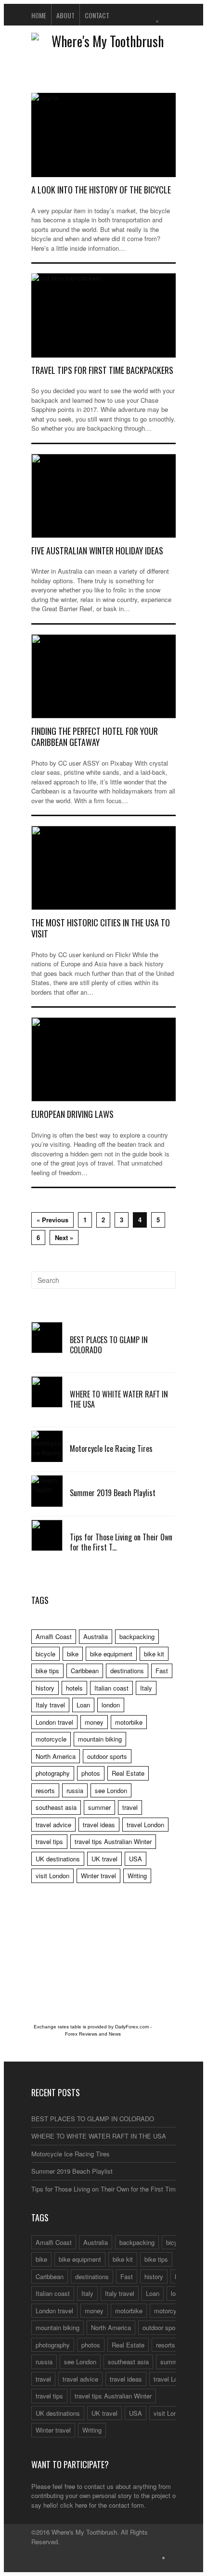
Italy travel (50, 1705)
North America (56, 1756)
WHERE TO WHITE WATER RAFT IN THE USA (119, 1399)
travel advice (53, 1825)
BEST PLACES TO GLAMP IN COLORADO (109, 1345)
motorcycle (51, 1739)
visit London (52, 1876)
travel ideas (99, 1825)
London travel (54, 1722)
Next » (64, 1237)
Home (39, 15)
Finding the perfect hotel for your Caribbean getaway (95, 737)
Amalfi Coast (54, 1636)
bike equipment (111, 1654)
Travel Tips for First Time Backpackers (102, 370)
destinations (127, 1671)
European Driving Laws (72, 1114)
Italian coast (111, 1688)
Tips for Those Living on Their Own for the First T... (121, 1542)
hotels (74, 1688)
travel (130, 1807)
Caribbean (85, 1671)
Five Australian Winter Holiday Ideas (97, 551)
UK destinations (58, 1859)
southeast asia (56, 1807)
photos (91, 1773)
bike (73, 1654)
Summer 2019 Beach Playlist (113, 1493)
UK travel (104, 1859)
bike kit (154, 1654)
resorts (45, 1790)
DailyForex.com (132, 2027)
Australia (96, 1636)
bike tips (47, 1671)
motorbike (129, 1722)
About (65, 15)
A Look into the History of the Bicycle (101, 190)
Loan (83, 1705)
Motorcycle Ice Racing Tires (111, 1448)
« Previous (52, 1220)
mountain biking (100, 1739)
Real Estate (128, 1773)
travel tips (49, 1841)
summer (99, 1807)
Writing (137, 1876)
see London (111, 1790)
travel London (145, 1825)
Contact (97, 15)
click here (74, 2505)
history (45, 1688)
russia (75, 1790)
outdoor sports (107, 1756)
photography (53, 1773)
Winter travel (98, 1876)
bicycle (45, 1654)
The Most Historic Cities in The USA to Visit (101, 928)
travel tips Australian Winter (113, 1841)
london (111, 1705)
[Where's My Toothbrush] (103, 41)
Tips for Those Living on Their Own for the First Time (105, 2189)
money (94, 1722)
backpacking (137, 1636)
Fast (162, 1671)
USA (136, 1859)
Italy (146, 1688)
